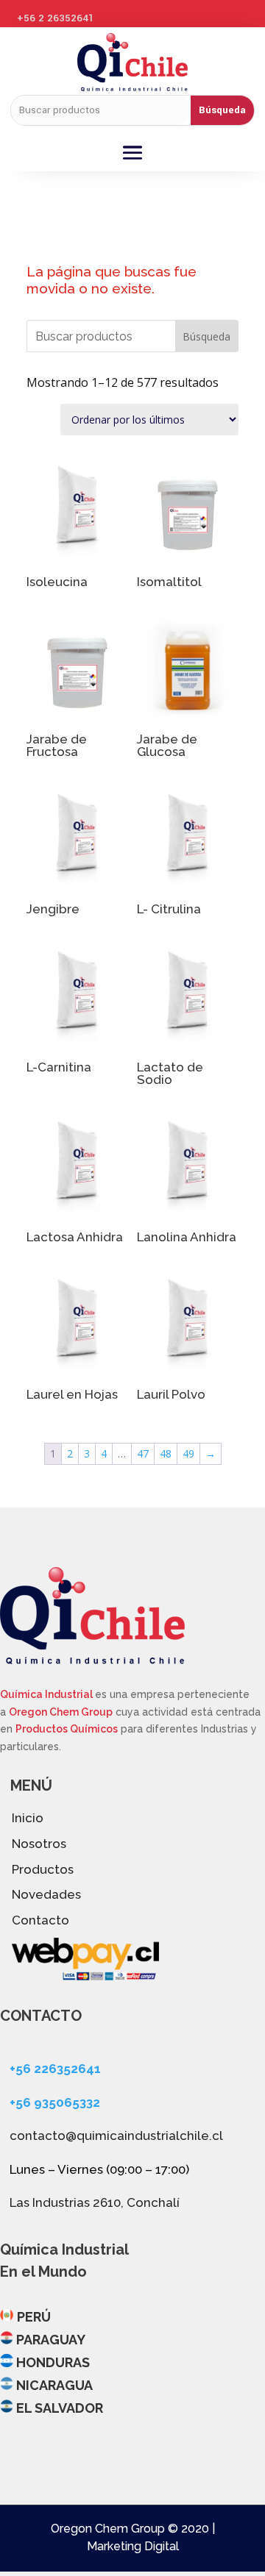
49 (188, 1453)
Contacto (40, 1920)
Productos (43, 1869)
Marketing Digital (133, 2546)
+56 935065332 (55, 2102)
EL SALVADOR (60, 2408)
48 (166, 1453)
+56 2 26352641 (56, 18)
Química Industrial (47, 1694)
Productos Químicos (67, 1729)
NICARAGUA (54, 2385)
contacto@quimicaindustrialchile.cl (116, 2136)
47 (143, 1453)
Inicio (28, 1818)
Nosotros (39, 1844)
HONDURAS (53, 2362)
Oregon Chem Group (61, 1712)
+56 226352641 (55, 2069)
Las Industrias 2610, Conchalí (95, 2202)
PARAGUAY (51, 2340)
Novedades (46, 1894)
